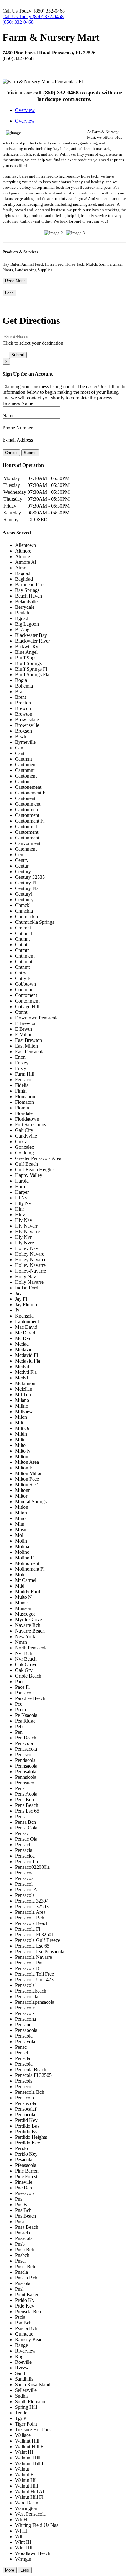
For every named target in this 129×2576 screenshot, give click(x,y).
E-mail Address (18, 440)
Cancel (11, 453)
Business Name (18, 403)
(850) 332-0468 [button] (18, 22)
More (10, 2570)
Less (9, 293)
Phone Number (18, 428)
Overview (25, 110)
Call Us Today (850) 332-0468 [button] (33, 16)
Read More (15, 281)
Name (8, 415)
